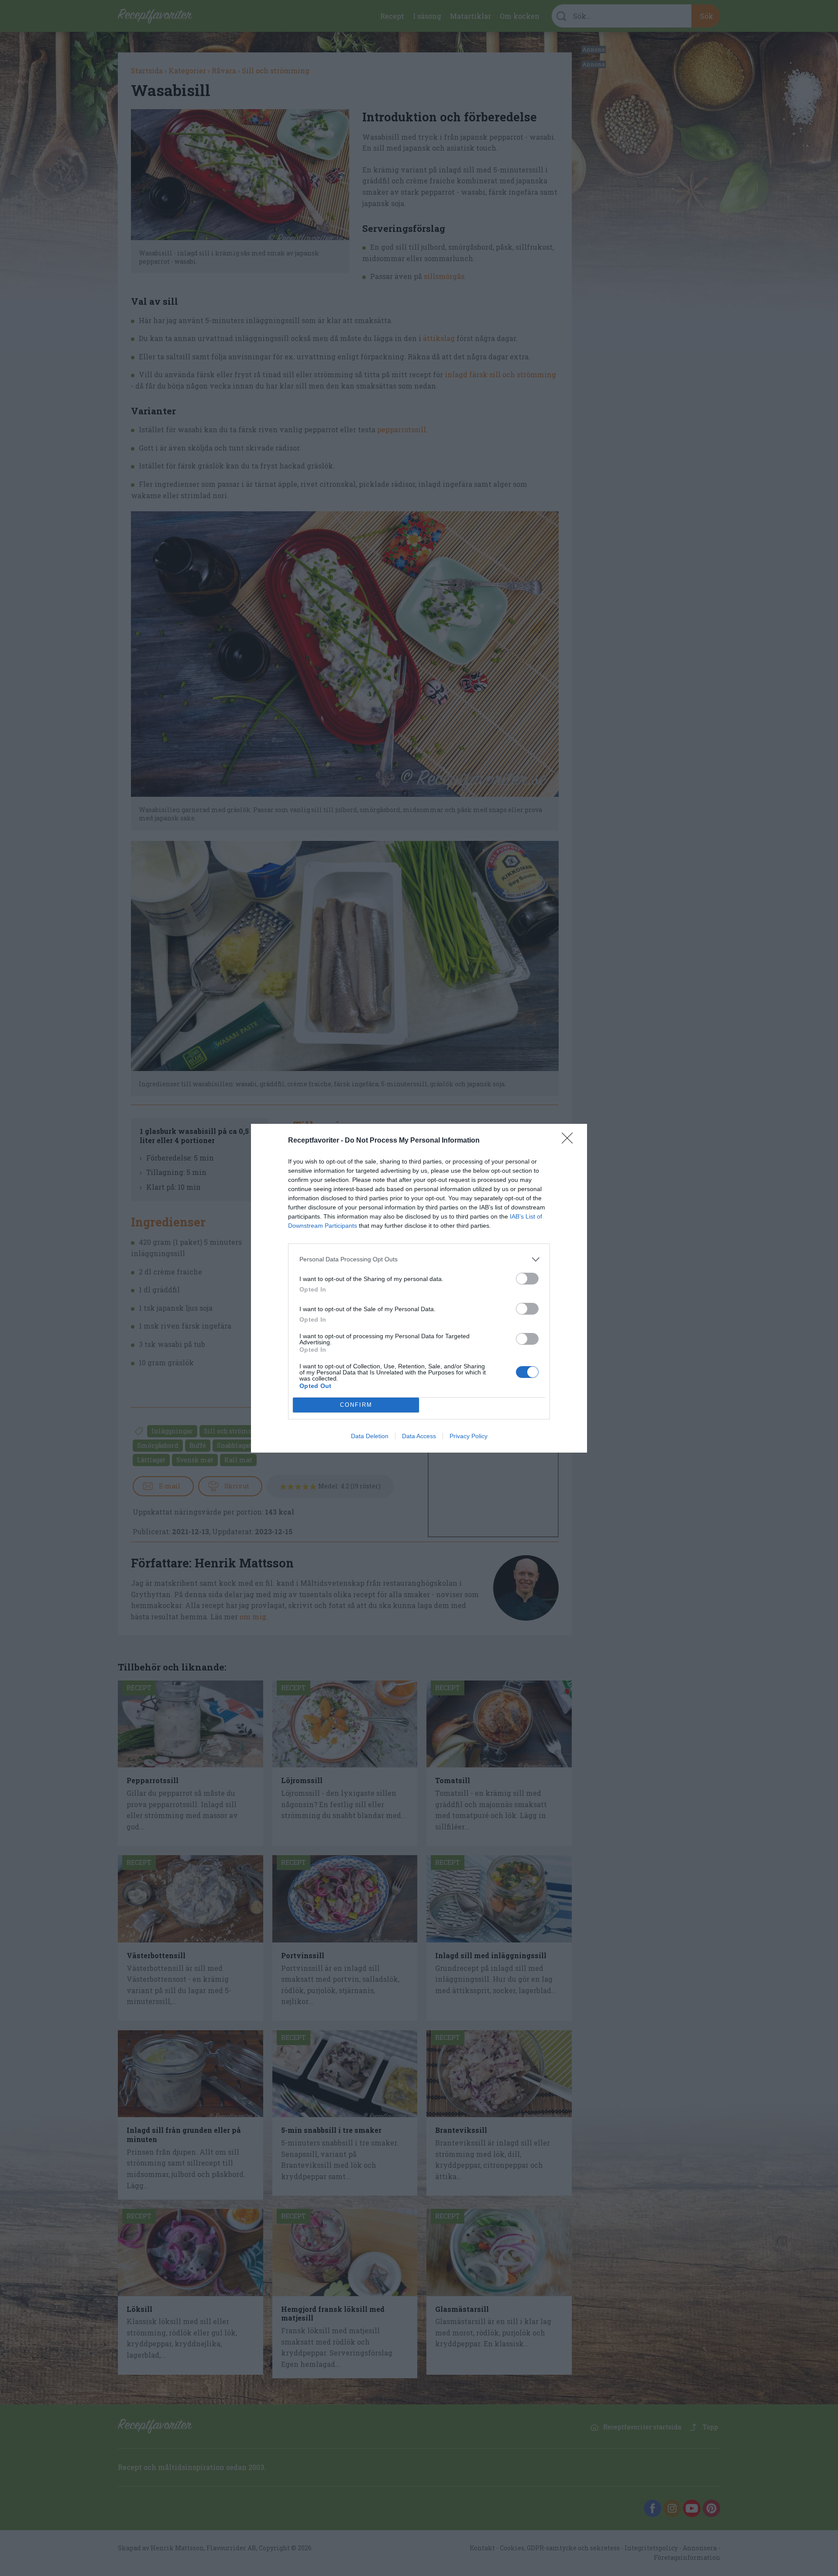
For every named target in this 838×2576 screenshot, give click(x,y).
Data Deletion (370, 1436)
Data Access (419, 1436)
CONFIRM (356, 1405)
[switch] (527, 1279)
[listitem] (419, 1259)
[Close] (570, 1141)
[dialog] (419, 1288)
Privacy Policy (469, 1436)
